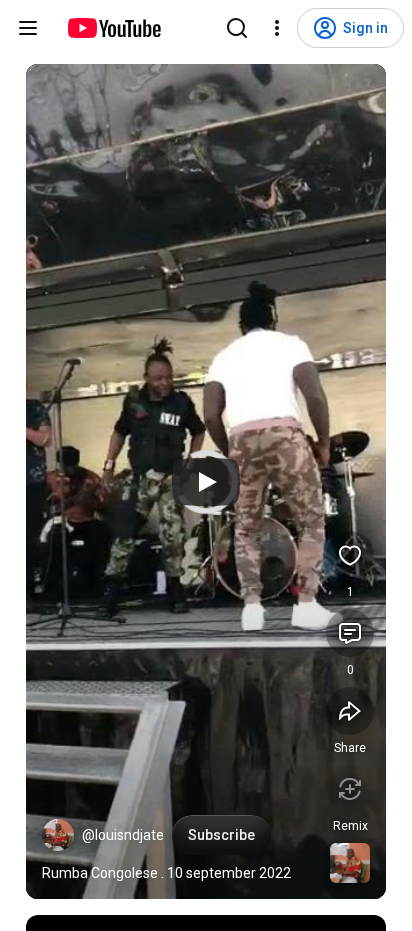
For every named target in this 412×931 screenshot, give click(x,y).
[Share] (350, 711)
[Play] (206, 482)
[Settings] (277, 28)
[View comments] (350, 633)
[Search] (237, 28)
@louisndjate (123, 835)
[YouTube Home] (113, 28)
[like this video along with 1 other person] (350, 555)
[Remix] (350, 789)
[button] (58, 835)
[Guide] (28, 28)
